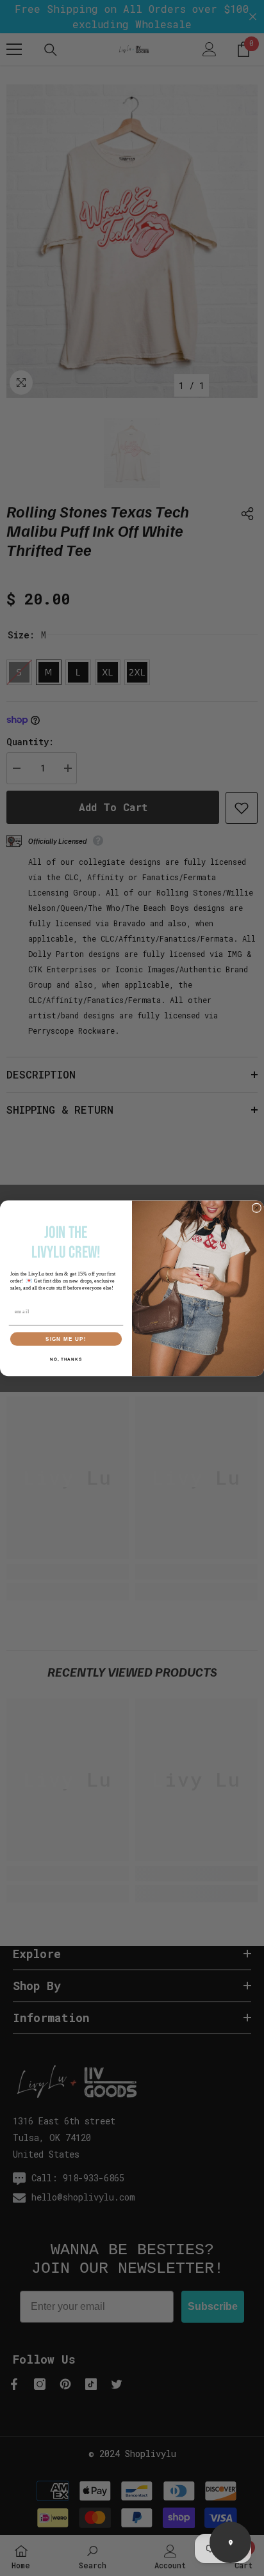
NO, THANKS (66, 1359)
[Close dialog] (257, 1207)
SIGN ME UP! (66, 1339)
